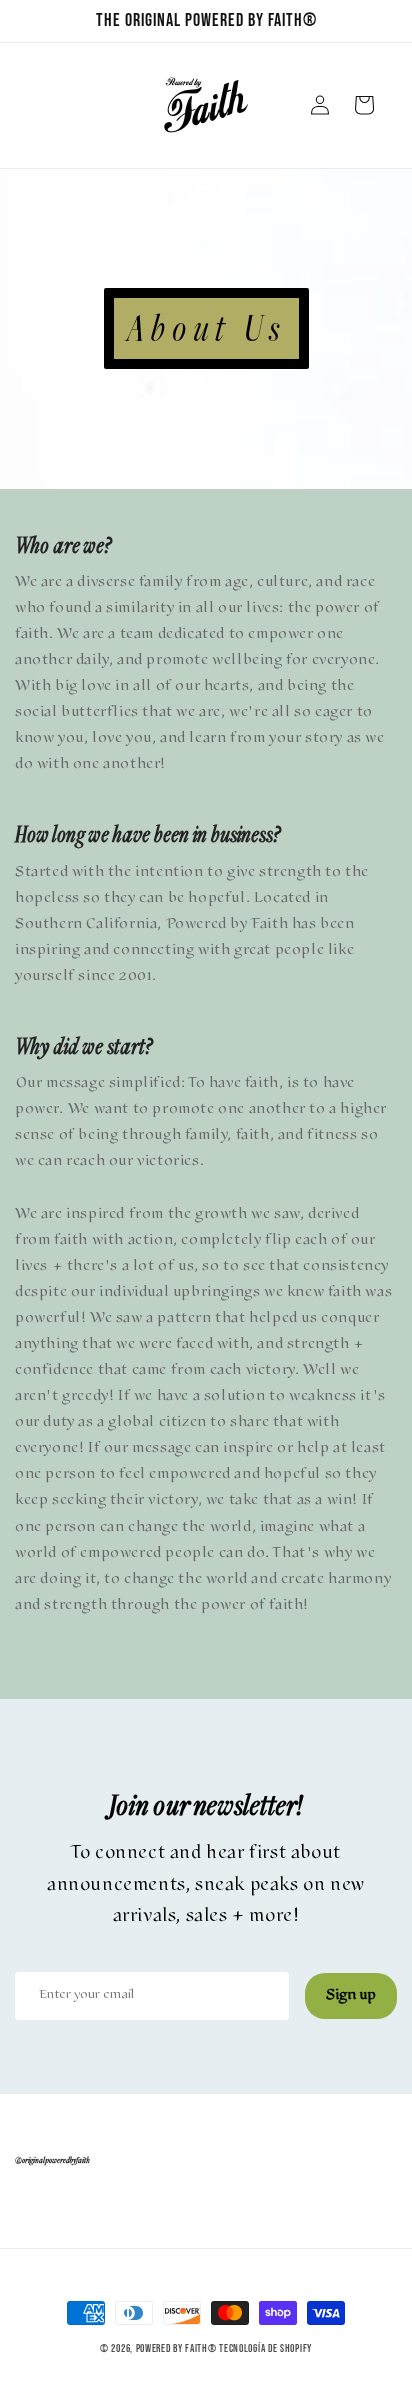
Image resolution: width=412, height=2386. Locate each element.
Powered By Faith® (176, 2348)
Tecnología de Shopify (265, 2348)
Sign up (351, 1996)
